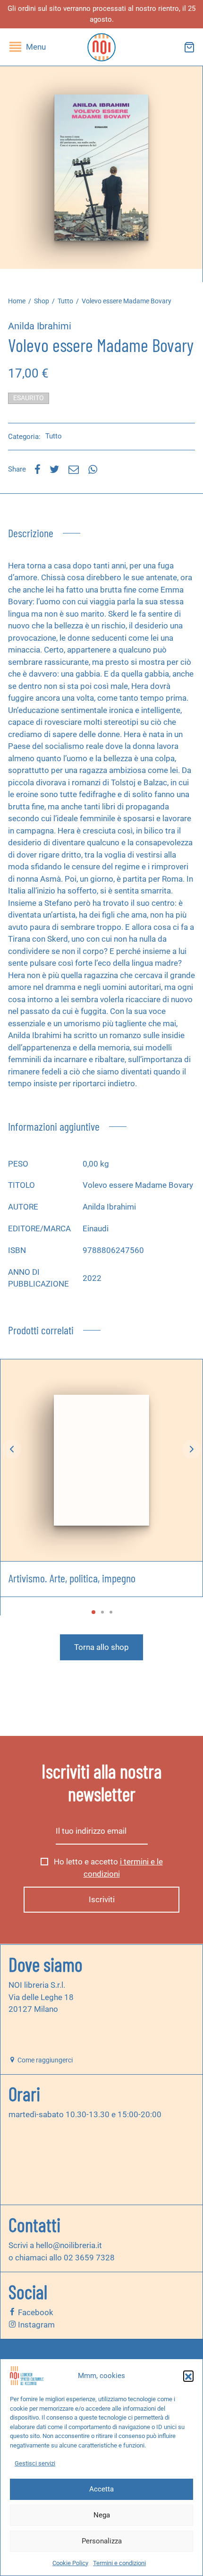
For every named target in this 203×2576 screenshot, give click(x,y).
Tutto (65, 301)
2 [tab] (102, 1612)
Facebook (35, 2312)
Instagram (35, 2325)
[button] (188, 2376)
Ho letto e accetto (107, 1868)
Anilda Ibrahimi (40, 326)
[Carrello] (189, 47)
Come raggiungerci (44, 2060)
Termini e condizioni (119, 2563)
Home (17, 301)
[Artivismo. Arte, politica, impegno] (101, 1460)
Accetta (101, 2489)
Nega (102, 2515)
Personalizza (102, 2541)
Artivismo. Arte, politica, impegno (72, 1578)
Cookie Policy (70, 2563)
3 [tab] (111, 1612)
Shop (42, 301)
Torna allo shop (101, 1647)
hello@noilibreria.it (69, 2245)
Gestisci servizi (35, 2463)
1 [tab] (93, 1612)
